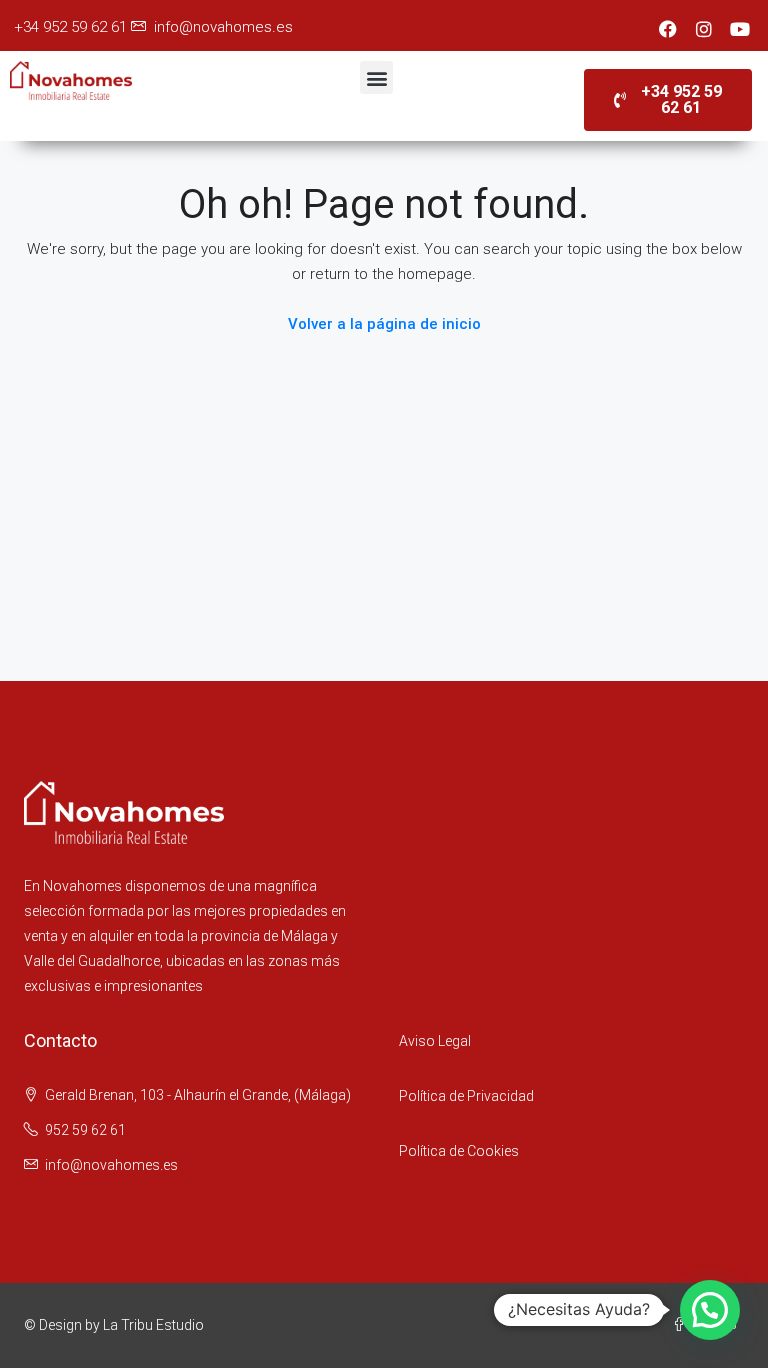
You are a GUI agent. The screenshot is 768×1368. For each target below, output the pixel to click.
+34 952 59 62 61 (68, 27)
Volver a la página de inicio (384, 324)
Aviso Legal (435, 1041)
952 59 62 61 (85, 1130)
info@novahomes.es (221, 27)
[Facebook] (668, 29)
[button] (376, 77)
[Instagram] (704, 29)
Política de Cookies (459, 1151)
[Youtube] (740, 29)
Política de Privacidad (466, 1096)
